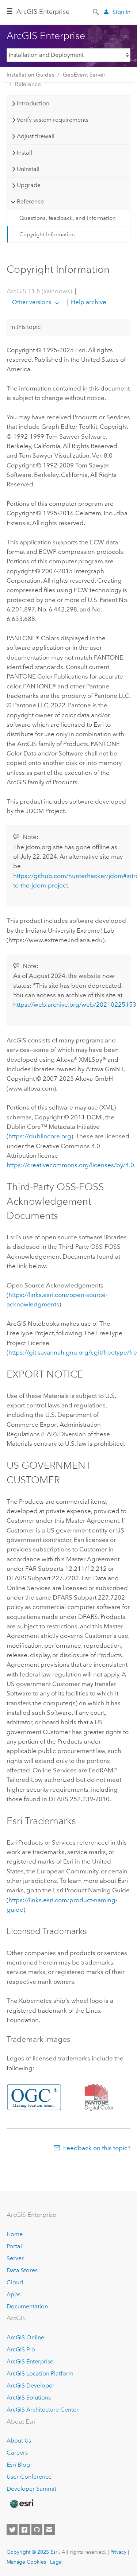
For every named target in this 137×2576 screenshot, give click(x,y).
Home (15, 2234)
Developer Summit (31, 2489)
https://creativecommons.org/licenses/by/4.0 (70, 1165)
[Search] (96, 11)
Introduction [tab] (33, 103)
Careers (17, 2453)
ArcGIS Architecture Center (43, 2410)
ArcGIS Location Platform (40, 2373)
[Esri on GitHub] (37, 2530)
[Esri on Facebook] (24, 2530)
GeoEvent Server (84, 75)
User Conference (29, 2477)
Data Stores (22, 2270)
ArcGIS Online (25, 2337)
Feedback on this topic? (97, 2148)
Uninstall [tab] (28, 169)
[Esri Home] (22, 2504)
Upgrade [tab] (29, 185)
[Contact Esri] (49, 2530)
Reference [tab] (30, 201)
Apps (14, 2294)
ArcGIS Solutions (29, 2398)
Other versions (32, 302)
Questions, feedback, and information (68, 218)
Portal (14, 2246)
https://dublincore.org (40, 1136)
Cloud (15, 2282)
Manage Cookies (26, 2562)
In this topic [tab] (25, 327)
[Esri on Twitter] (12, 2530)
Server (15, 2258)
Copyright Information (47, 234)
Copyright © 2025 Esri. (33, 2552)
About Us (19, 2441)
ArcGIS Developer (31, 2385)
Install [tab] (24, 153)
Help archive (88, 302)
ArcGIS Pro (21, 2349)
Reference (28, 84)
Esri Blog (18, 2465)
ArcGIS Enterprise (43, 12)
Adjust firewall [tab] (36, 136)
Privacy (118, 2552)
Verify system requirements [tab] (53, 120)
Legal (56, 2562)
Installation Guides (31, 75)
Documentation (27, 2306)
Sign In (121, 12)
